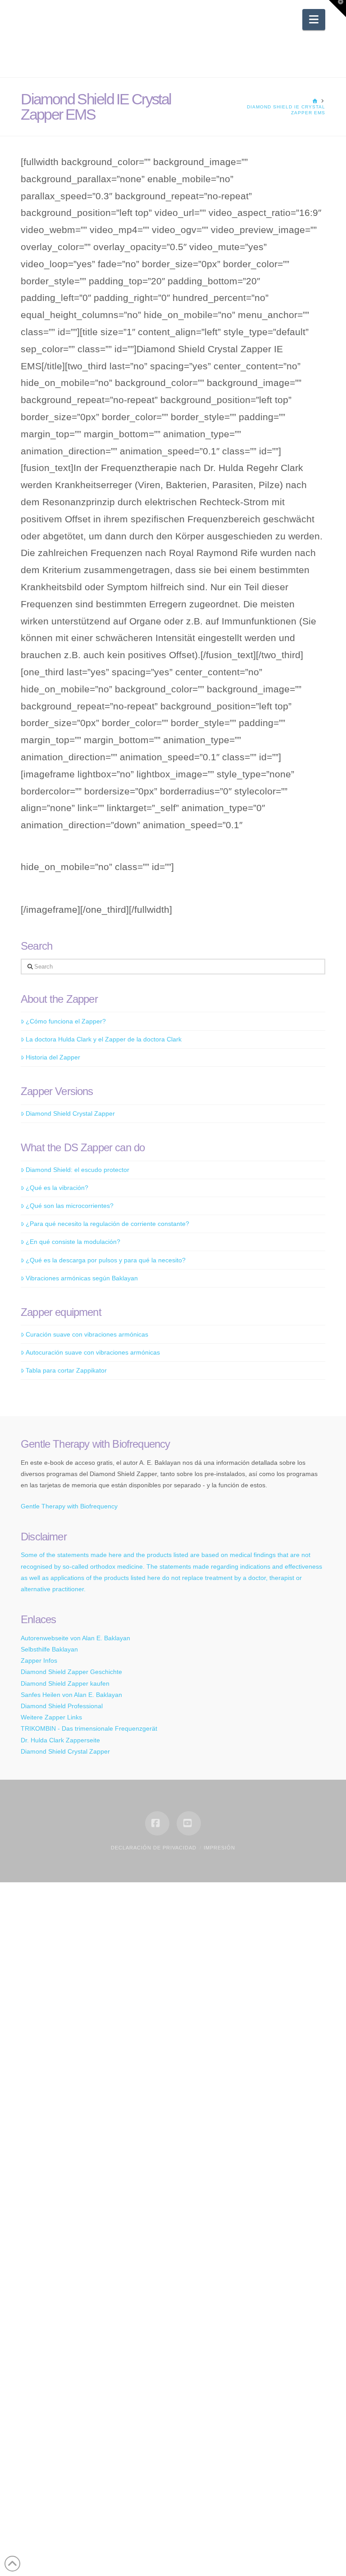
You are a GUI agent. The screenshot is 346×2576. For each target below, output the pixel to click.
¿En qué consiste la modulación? (73, 1242)
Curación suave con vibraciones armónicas (87, 1334)
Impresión (219, 1848)
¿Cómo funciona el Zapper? (66, 1021)
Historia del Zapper (53, 1057)
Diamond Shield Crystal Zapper (70, 1113)
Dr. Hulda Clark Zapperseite (60, 1740)
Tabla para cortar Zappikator (66, 1370)
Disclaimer (44, 1537)
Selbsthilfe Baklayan (49, 1649)
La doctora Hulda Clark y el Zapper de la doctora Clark (104, 1039)
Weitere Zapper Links (51, 1717)
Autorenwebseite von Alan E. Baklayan (75, 1638)
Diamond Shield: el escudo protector (77, 1170)
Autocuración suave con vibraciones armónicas (93, 1352)
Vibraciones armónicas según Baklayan (82, 1278)
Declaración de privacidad (154, 1848)
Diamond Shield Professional (62, 1706)
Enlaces (38, 1619)
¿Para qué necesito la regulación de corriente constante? (107, 1224)
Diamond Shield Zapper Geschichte (71, 1672)
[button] (314, 20)
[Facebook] (157, 1823)
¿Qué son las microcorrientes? (70, 1206)
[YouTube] (189, 1823)
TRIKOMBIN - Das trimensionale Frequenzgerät (89, 1728)
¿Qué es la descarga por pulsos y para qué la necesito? (106, 1260)
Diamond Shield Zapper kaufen (65, 1683)
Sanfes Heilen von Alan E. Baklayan (71, 1695)
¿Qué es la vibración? (57, 1188)
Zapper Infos (39, 1660)
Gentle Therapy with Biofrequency (69, 1506)
